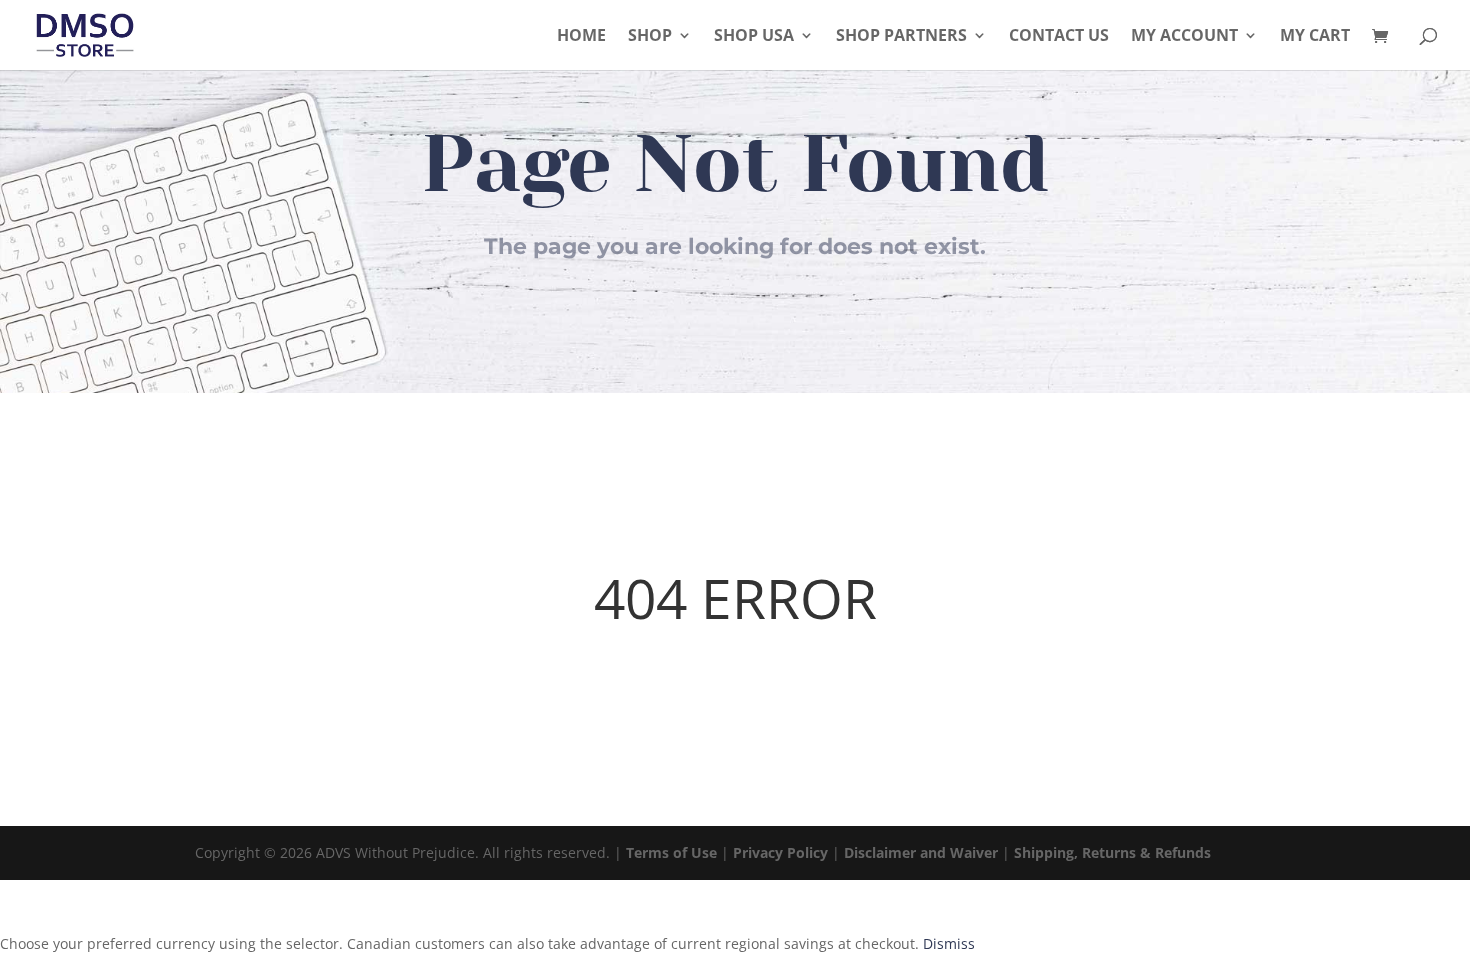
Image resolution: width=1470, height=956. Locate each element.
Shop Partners (901, 37)
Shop (650, 37)
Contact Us (1059, 37)
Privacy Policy (780, 852)
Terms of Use (671, 852)
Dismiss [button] (949, 943)
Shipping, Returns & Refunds (1112, 852)
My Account (1184, 37)
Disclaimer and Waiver (921, 852)
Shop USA (754, 37)
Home (581, 37)
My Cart (1315, 37)
